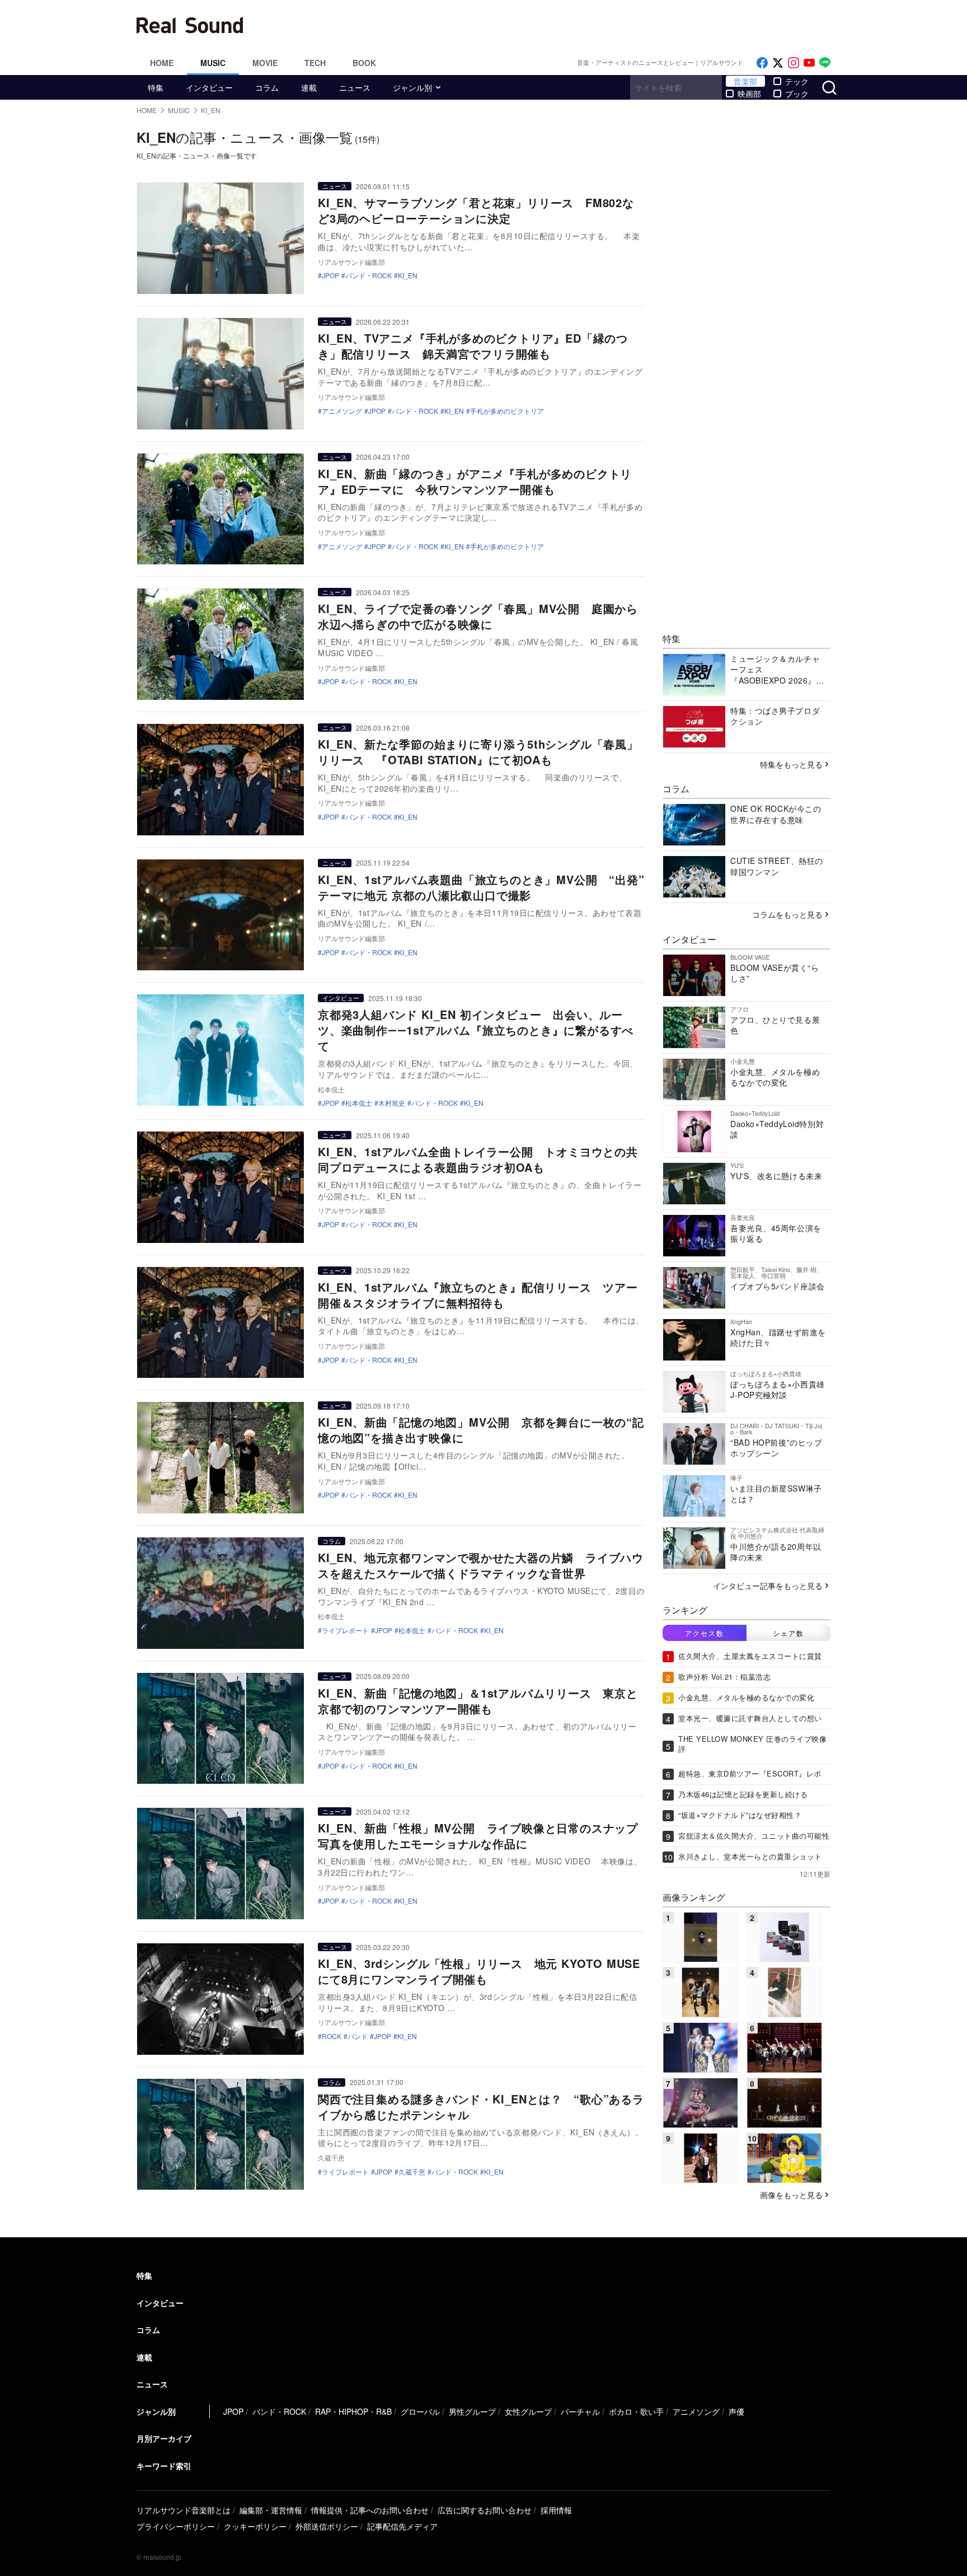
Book (364, 63)
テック (797, 81)
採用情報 (556, 2510)
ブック (797, 93)
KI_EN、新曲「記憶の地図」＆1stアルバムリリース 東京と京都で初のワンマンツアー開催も (478, 1701)
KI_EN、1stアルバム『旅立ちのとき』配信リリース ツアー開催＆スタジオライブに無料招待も (478, 1295)
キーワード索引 (164, 2466)
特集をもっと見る (791, 764)
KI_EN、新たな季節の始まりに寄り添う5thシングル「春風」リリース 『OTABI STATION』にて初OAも (478, 752)
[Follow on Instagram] (794, 63)
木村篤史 (392, 1103)
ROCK (332, 2036)
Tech (315, 63)
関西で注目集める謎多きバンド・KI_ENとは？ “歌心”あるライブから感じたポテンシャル (481, 2107)
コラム (267, 87)
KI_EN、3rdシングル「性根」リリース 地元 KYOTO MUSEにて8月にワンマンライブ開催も (479, 1971)
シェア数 (788, 1633)
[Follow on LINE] (825, 63)
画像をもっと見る (791, 2195)
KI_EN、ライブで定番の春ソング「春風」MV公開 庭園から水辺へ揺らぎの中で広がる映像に (478, 616)
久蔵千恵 (412, 2172)
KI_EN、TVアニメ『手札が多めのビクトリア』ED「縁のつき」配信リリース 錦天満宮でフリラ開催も (473, 346)
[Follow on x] (778, 63)
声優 (736, 2411)
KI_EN (408, 275)
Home (162, 63)
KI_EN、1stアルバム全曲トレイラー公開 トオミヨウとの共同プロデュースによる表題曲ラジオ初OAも (478, 1159)
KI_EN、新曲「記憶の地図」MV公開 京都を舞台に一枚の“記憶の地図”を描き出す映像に (481, 1430)
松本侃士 (359, 1103)
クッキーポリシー (255, 2526)
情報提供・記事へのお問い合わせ (370, 2510)
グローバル (420, 2411)
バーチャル (580, 2411)
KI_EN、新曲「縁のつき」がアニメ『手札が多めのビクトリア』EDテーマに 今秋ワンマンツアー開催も (475, 481)
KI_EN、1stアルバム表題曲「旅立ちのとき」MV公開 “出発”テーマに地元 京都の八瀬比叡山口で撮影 (481, 887)
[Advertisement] (559, 25)
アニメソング (342, 411)
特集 (156, 87)
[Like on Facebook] (762, 63)
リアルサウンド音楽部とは (184, 2510)
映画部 (749, 93)
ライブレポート (345, 1630)
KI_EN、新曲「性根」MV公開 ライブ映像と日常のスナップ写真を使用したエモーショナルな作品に (478, 1836)
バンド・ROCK (369, 275)
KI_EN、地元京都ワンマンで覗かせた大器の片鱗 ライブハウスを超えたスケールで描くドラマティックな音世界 (481, 1565)
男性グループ (472, 2411)
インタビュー (209, 87)
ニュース (355, 87)
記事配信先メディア (402, 2526)
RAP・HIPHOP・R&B (353, 2411)
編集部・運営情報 (271, 2510)
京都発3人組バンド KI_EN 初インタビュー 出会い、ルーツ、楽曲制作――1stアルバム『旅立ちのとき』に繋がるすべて (476, 1030)
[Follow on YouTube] (809, 63)
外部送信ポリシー (327, 2526)
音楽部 (745, 81)
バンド (358, 2036)
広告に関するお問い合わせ (485, 2510)
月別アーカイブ (164, 2438)
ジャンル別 (412, 87)
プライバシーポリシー (176, 2526)
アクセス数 (705, 1633)
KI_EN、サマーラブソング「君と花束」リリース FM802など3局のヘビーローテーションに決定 (476, 210)
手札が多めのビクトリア (507, 411)
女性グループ (528, 2411)
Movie (265, 63)
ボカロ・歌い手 (636, 2411)
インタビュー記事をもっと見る (768, 1586)
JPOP (330, 275)
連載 (309, 87)
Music (213, 63)
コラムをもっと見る (787, 914)
